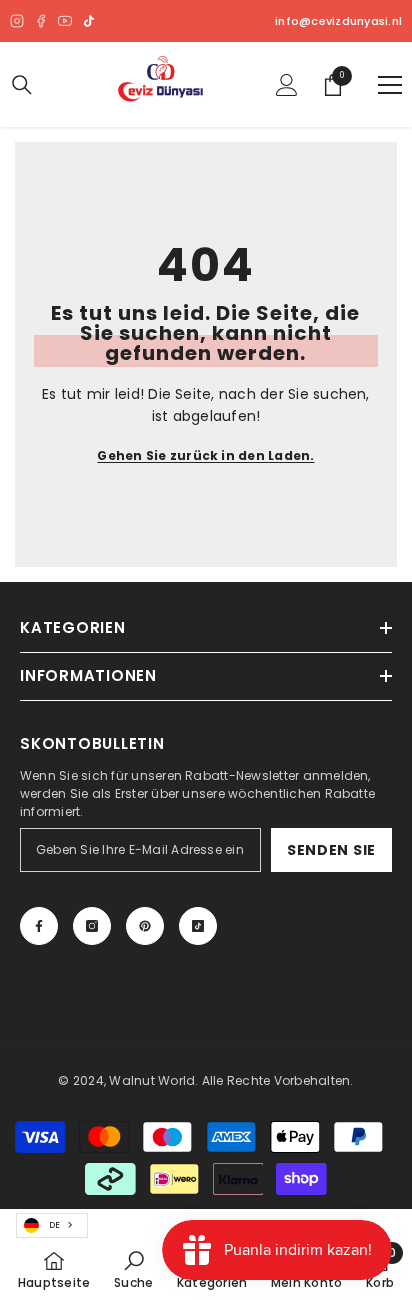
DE (54, 1225)
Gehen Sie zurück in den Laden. (205, 455)
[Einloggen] (287, 85)
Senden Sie (331, 850)
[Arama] (22, 85)
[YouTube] (65, 21)
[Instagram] (17, 21)
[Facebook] (41, 21)
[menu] (390, 85)
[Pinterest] (145, 926)
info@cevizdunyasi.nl (338, 21)
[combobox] (52, 1225)
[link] (133, 1269)
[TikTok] (89, 21)
